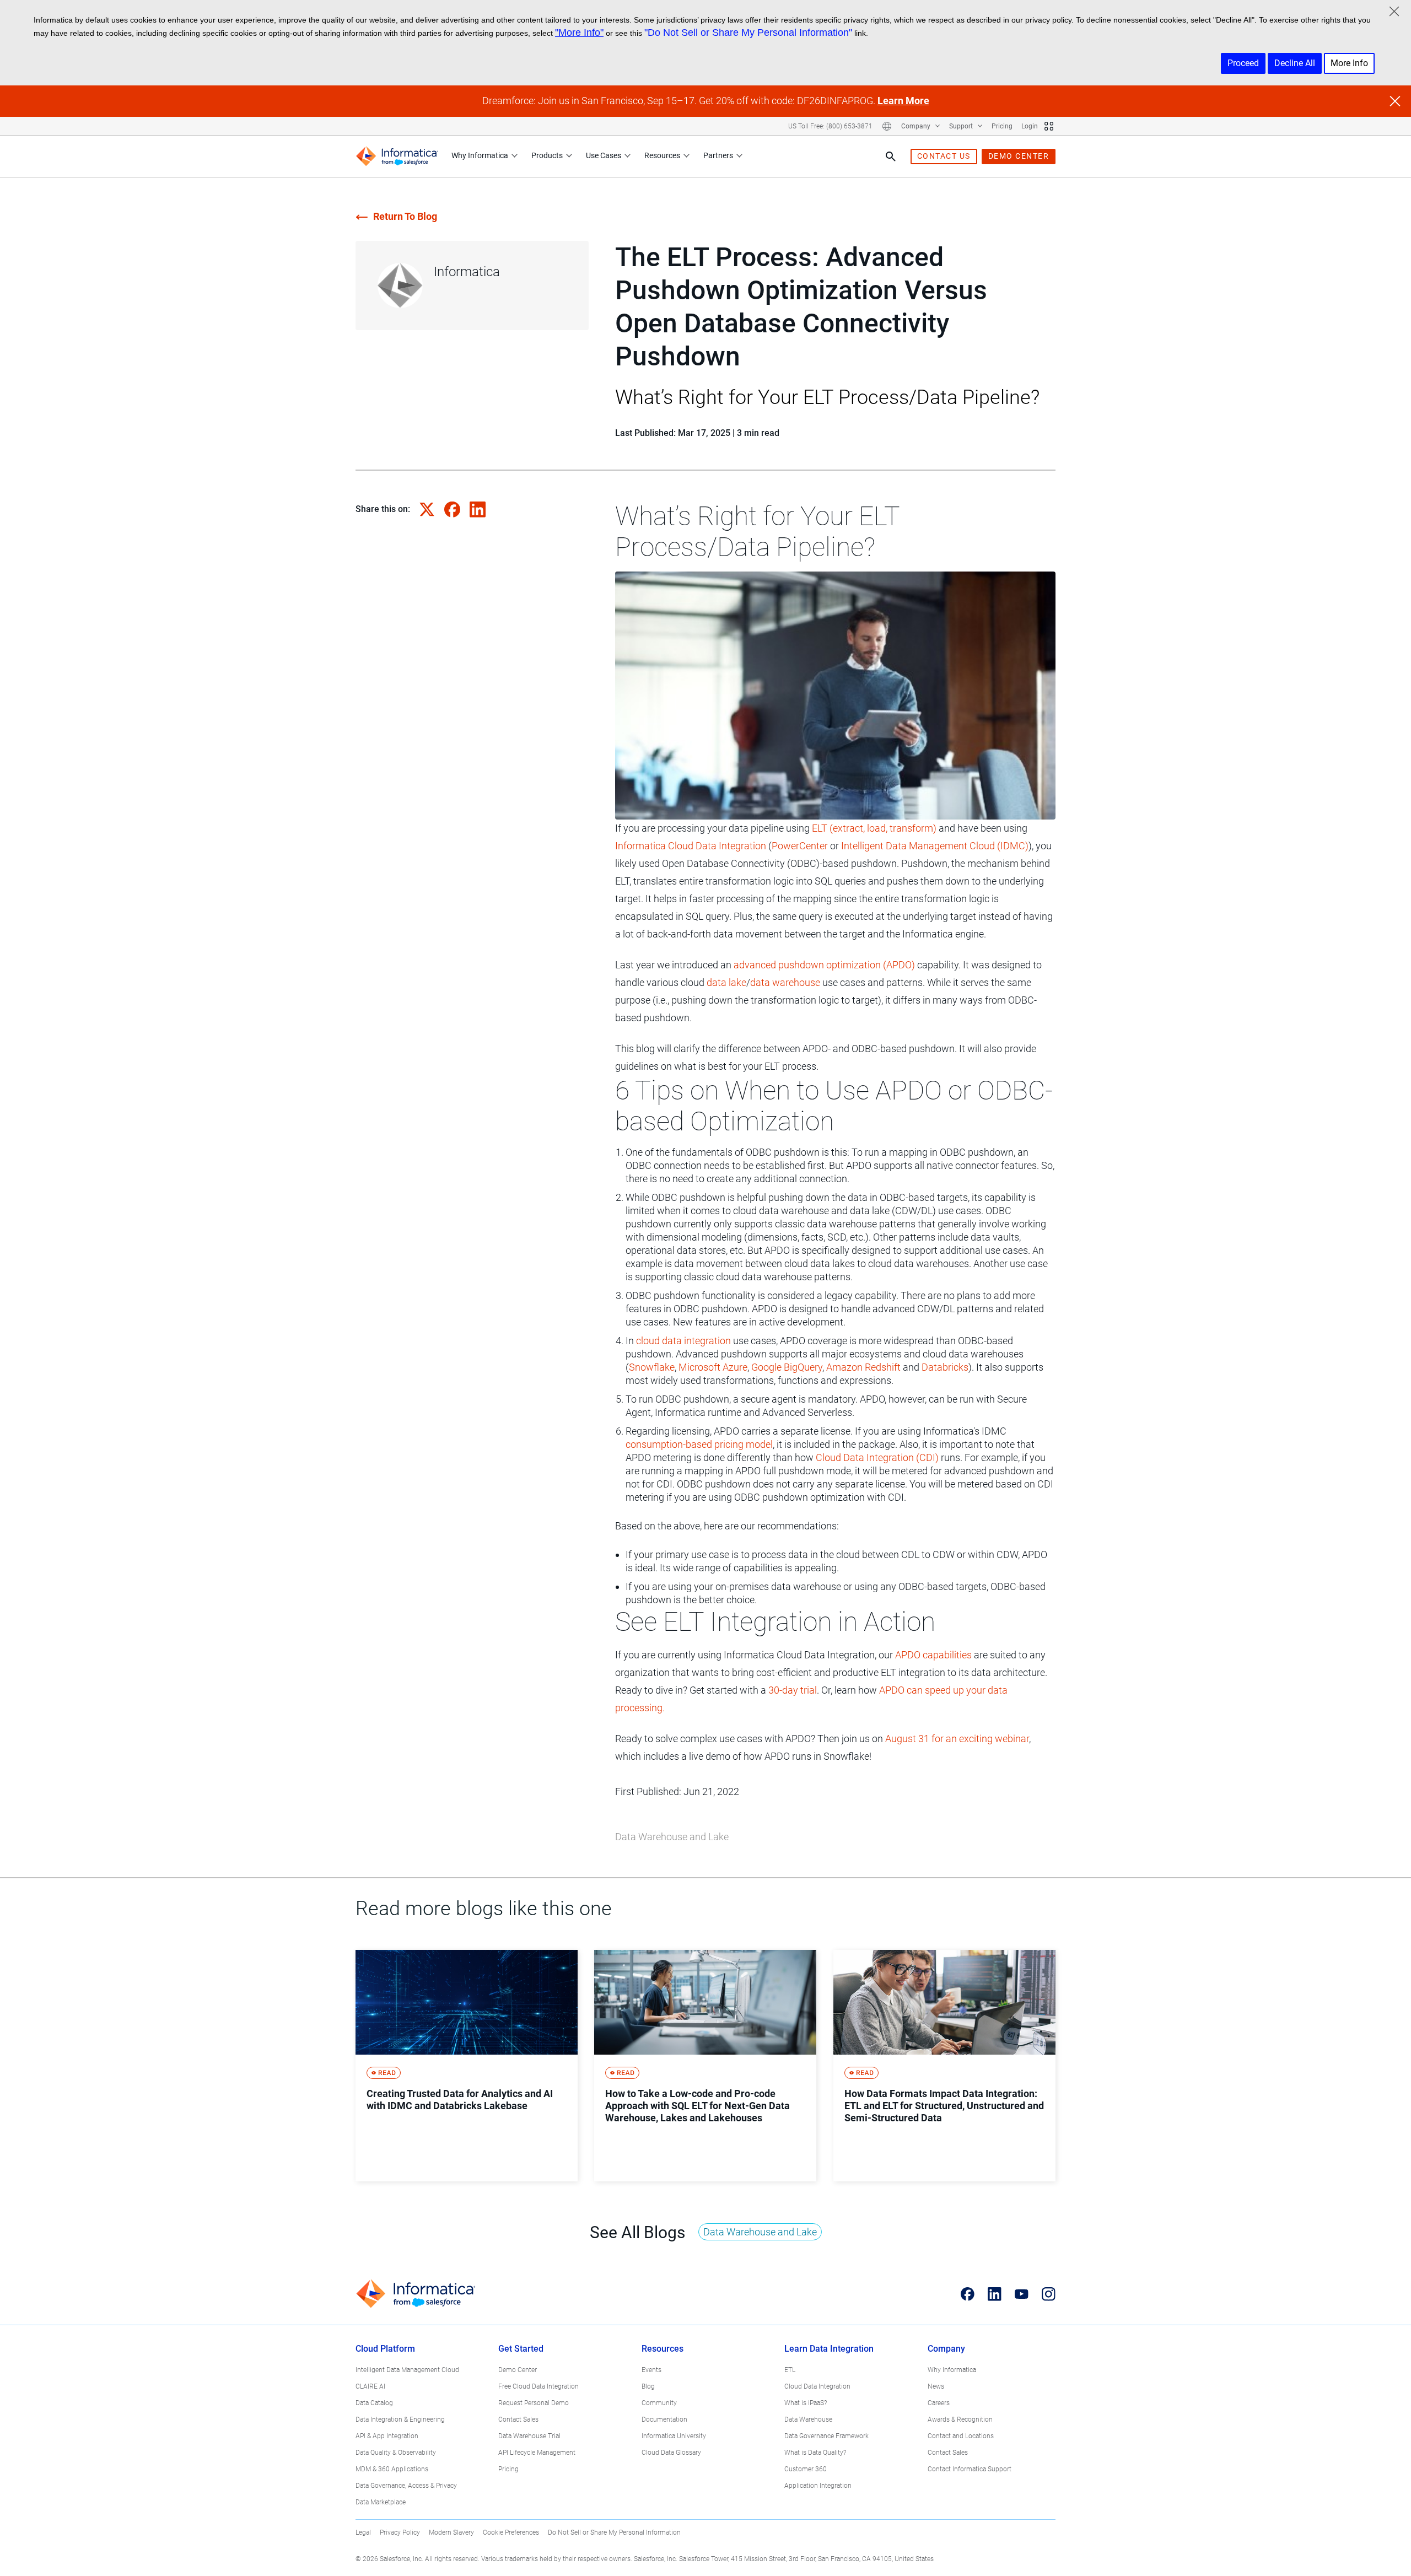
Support (962, 126)
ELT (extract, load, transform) (874, 828)
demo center (1019, 156)
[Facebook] (968, 2294)
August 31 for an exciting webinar (957, 1739)
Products (547, 155)
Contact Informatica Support (970, 2469)
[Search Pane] (891, 157)
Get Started (521, 2349)
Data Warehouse (808, 2419)
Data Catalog (374, 2403)
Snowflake (652, 1367)
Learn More (903, 101)
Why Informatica (480, 155)
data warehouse (785, 982)
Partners (718, 155)
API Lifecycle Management (537, 2453)
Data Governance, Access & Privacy (406, 2486)
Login (1030, 126)
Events (651, 2370)
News (936, 2386)
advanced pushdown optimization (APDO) (824, 965)
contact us (944, 156)
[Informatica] (397, 156)
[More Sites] (1049, 126)
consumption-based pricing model (699, 1444)
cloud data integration (683, 1341)
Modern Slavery (451, 2532)
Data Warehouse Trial (529, 2436)
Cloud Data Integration (817, 2386)
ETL (790, 2370)
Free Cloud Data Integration (538, 2386)
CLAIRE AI (370, 2386)
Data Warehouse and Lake (672, 1837)
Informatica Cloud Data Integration (691, 846)
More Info (1349, 63)
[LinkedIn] (995, 2294)
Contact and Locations (961, 2436)
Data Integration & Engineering (400, 2419)
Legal (363, 2532)
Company (917, 126)
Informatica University (674, 2436)
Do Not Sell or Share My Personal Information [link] (614, 2532)
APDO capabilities (933, 1655)
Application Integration (818, 2486)
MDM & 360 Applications (392, 2469)
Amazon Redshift (863, 1367)
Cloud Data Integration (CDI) (877, 1457)
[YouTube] (1022, 2294)
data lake (726, 982)
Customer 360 (806, 2469)
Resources (662, 155)
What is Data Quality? (815, 2453)
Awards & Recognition (960, 2419)
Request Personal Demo (534, 2403)
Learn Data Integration (829, 2349)
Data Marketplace (381, 2502)
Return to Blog (405, 216)
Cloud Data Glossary (671, 2453)
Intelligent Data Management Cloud (407, 2370)
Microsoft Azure (713, 1367)
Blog (648, 2386)
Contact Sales (518, 2419)
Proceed (1243, 63)
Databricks (945, 1367)
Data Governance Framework (826, 2436)
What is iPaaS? (806, 2403)
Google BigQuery (787, 1367)
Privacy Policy (400, 2532)
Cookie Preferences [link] (511, 2532)
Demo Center (518, 2370)
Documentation (664, 2419)
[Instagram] (1049, 2294)
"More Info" (579, 33)
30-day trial (793, 1690)
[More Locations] (887, 126)
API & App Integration (387, 2436)
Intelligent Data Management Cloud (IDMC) (935, 846)
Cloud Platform (385, 2349)
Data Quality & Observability (396, 2453)
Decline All (1295, 63)
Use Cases (604, 155)
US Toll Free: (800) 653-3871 (830, 126)
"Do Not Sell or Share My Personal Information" (748, 33)
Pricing (1002, 126)
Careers (939, 2403)
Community (659, 2403)
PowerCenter (800, 846)
